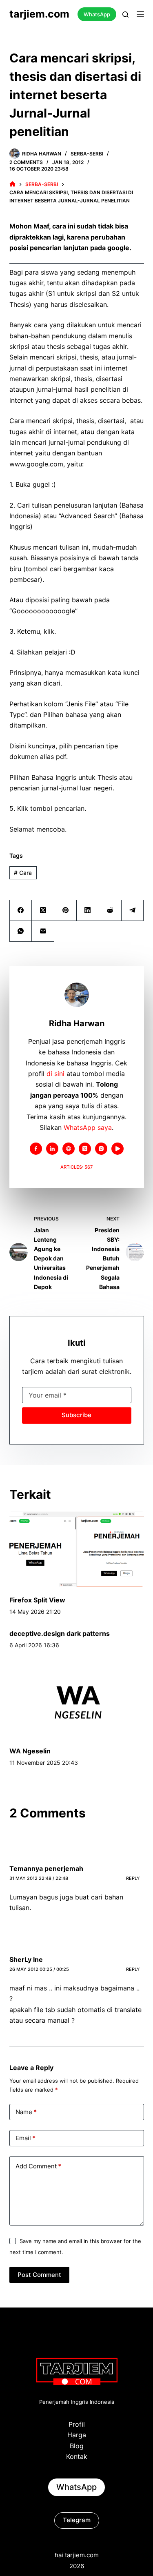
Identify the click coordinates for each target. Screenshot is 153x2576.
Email (25, 2138)
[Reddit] (110, 911)
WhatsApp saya (88, 1127)
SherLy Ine (26, 1959)
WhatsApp (97, 14)
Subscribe (76, 1415)
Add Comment (38, 2166)
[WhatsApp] (21, 931)
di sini (55, 1074)
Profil (77, 2424)
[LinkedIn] (88, 911)
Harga (77, 2435)
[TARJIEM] (12, 184)
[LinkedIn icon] (52, 1149)
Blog (77, 2446)
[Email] (43, 931)
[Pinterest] (65, 911)
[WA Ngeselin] (77, 1700)
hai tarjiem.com (77, 2555)
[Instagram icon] (101, 1149)
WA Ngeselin (30, 1751)
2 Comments (26, 162)
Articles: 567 (76, 1167)
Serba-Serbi (87, 154)
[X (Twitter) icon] (85, 1149)
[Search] (125, 14)
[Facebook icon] (36, 1149)
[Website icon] (69, 1149)
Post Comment (39, 2275)
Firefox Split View (37, 1600)
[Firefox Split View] (77, 1549)
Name (26, 2112)
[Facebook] (21, 911)
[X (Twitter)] (43, 911)
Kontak (77, 2456)
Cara (23, 873)
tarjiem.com (39, 14)
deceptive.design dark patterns (60, 1633)
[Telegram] (133, 911)
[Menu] (140, 14)
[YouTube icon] (118, 1149)
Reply (133, 1878)
